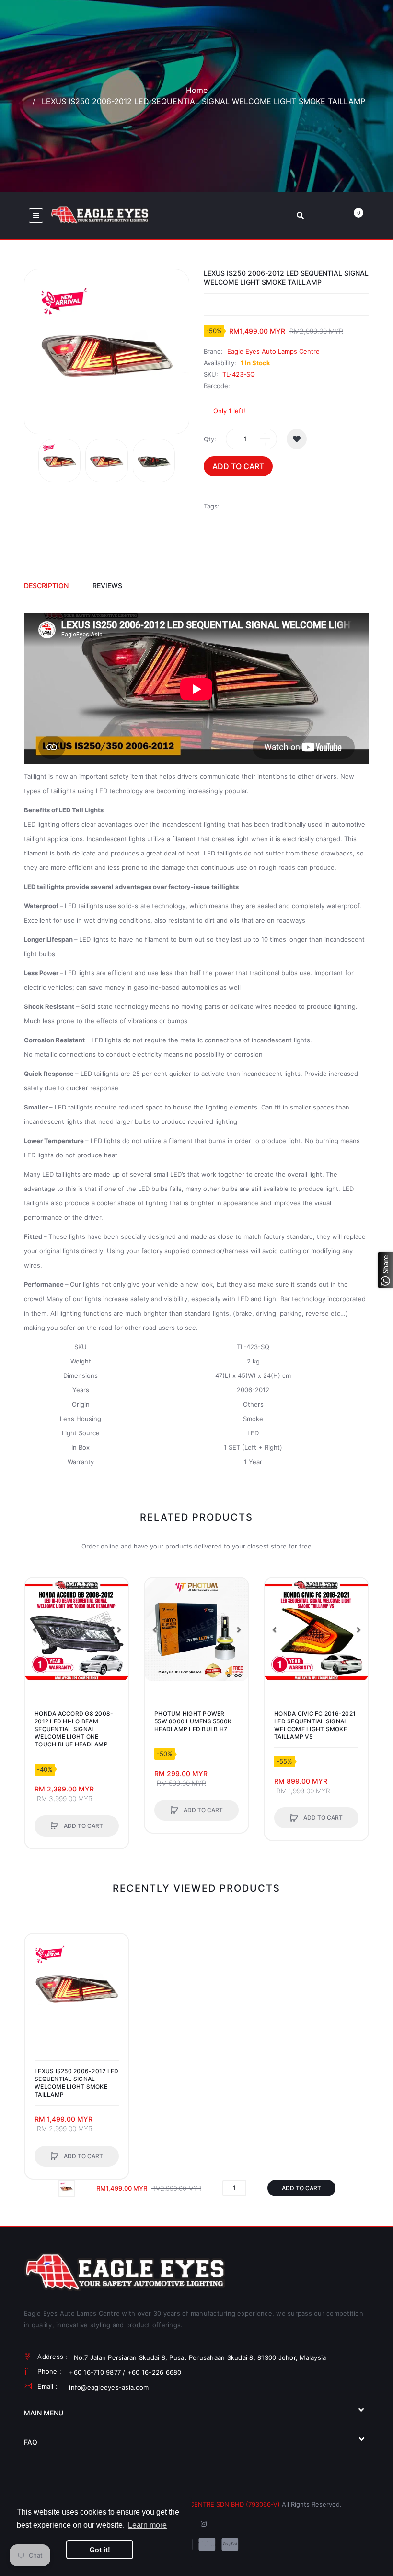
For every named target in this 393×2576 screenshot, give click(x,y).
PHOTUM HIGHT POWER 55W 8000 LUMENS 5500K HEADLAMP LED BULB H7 (193, 1721)
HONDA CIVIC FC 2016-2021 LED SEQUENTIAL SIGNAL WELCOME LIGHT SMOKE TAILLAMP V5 (315, 1725)
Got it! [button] (100, 2550)
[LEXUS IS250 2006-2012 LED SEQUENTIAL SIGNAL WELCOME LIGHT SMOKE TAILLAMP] (59, 461)
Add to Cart (238, 466)
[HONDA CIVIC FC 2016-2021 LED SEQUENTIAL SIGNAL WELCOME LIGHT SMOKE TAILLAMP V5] (316, 1629)
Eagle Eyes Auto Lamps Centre (273, 351)
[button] (119, 1629)
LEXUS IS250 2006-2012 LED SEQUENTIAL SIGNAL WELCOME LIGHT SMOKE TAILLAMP (76, 2083)
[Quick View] (37, 1626)
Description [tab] (46, 585)
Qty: (210, 439)
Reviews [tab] (107, 585)
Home (197, 90)
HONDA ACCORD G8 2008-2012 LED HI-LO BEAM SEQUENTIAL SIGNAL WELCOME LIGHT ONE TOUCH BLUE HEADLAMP (74, 1729)
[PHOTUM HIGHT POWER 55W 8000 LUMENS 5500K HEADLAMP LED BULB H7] (196, 1629)
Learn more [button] (147, 2525)
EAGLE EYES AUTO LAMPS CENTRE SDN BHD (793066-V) (193, 2504)
